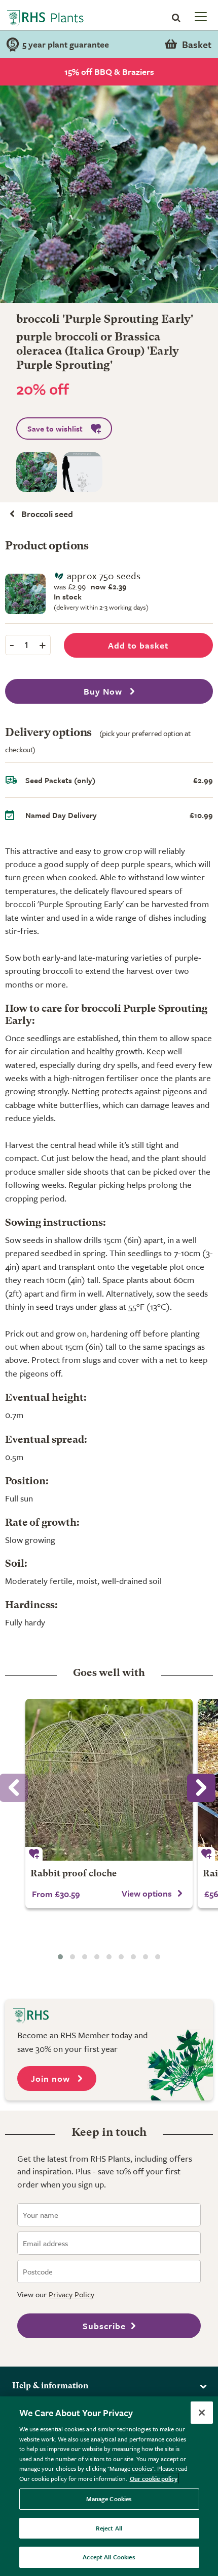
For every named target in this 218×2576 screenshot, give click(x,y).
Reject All (109, 2528)
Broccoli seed (47, 514)
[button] (60, 1957)
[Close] (202, 2413)
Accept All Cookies (109, 2557)
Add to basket (138, 645)
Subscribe (104, 2326)
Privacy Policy (71, 2294)
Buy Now (104, 691)
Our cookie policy (154, 2478)
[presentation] (201, 1788)
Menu (200, 16)
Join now (52, 2078)
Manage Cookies (109, 2499)
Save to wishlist (55, 428)
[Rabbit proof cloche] (109, 1780)
